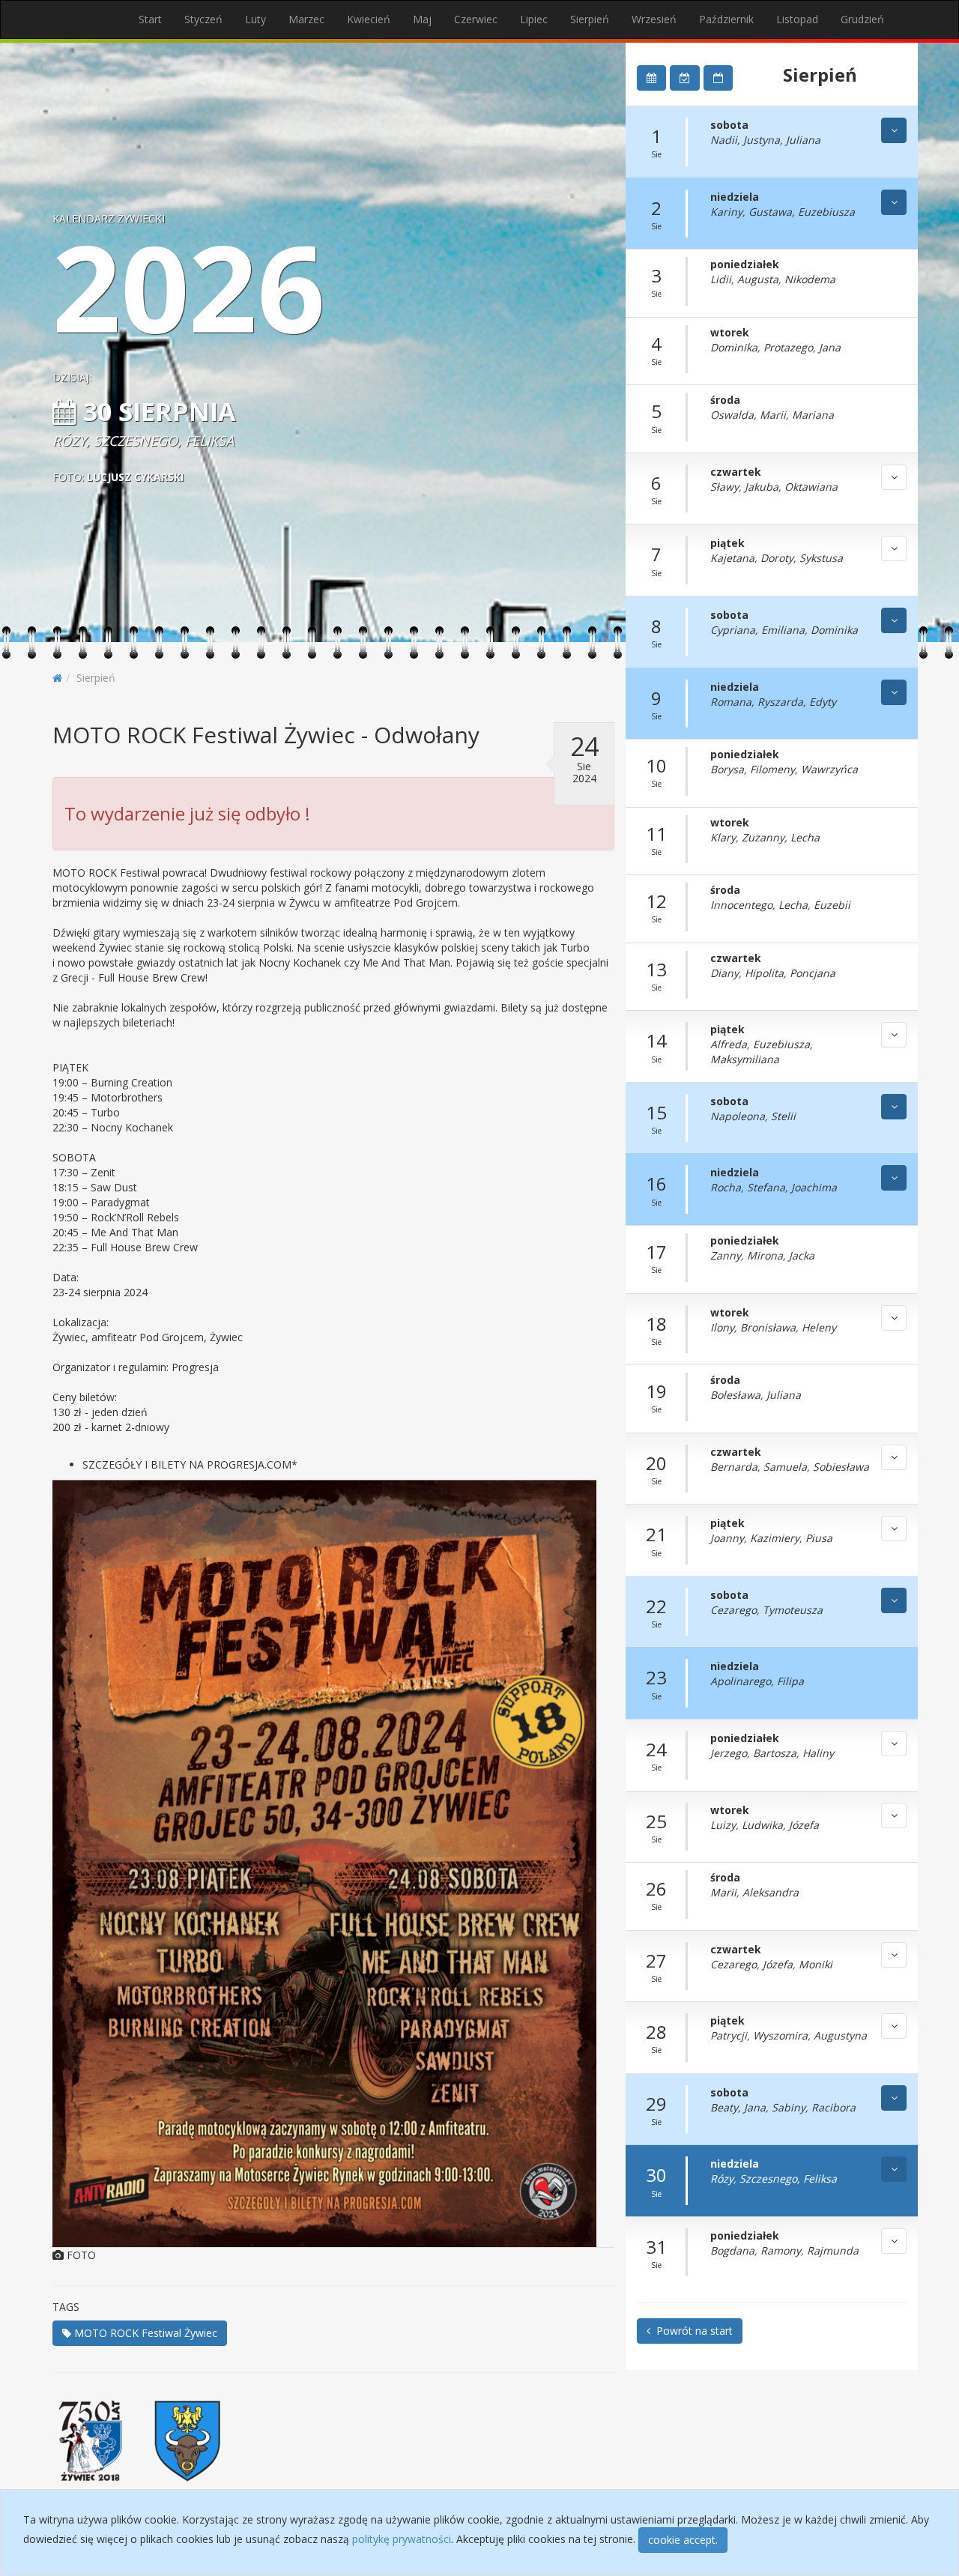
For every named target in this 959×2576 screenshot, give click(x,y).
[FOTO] (333, 1863)
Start (150, 19)
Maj (422, 19)
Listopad (797, 19)
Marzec (306, 19)
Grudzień (862, 19)
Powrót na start (692, 2331)
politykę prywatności (402, 2539)
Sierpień (590, 19)
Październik (726, 19)
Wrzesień (654, 19)
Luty (255, 19)
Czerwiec (476, 19)
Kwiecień (369, 19)
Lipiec (534, 19)
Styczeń (203, 19)
